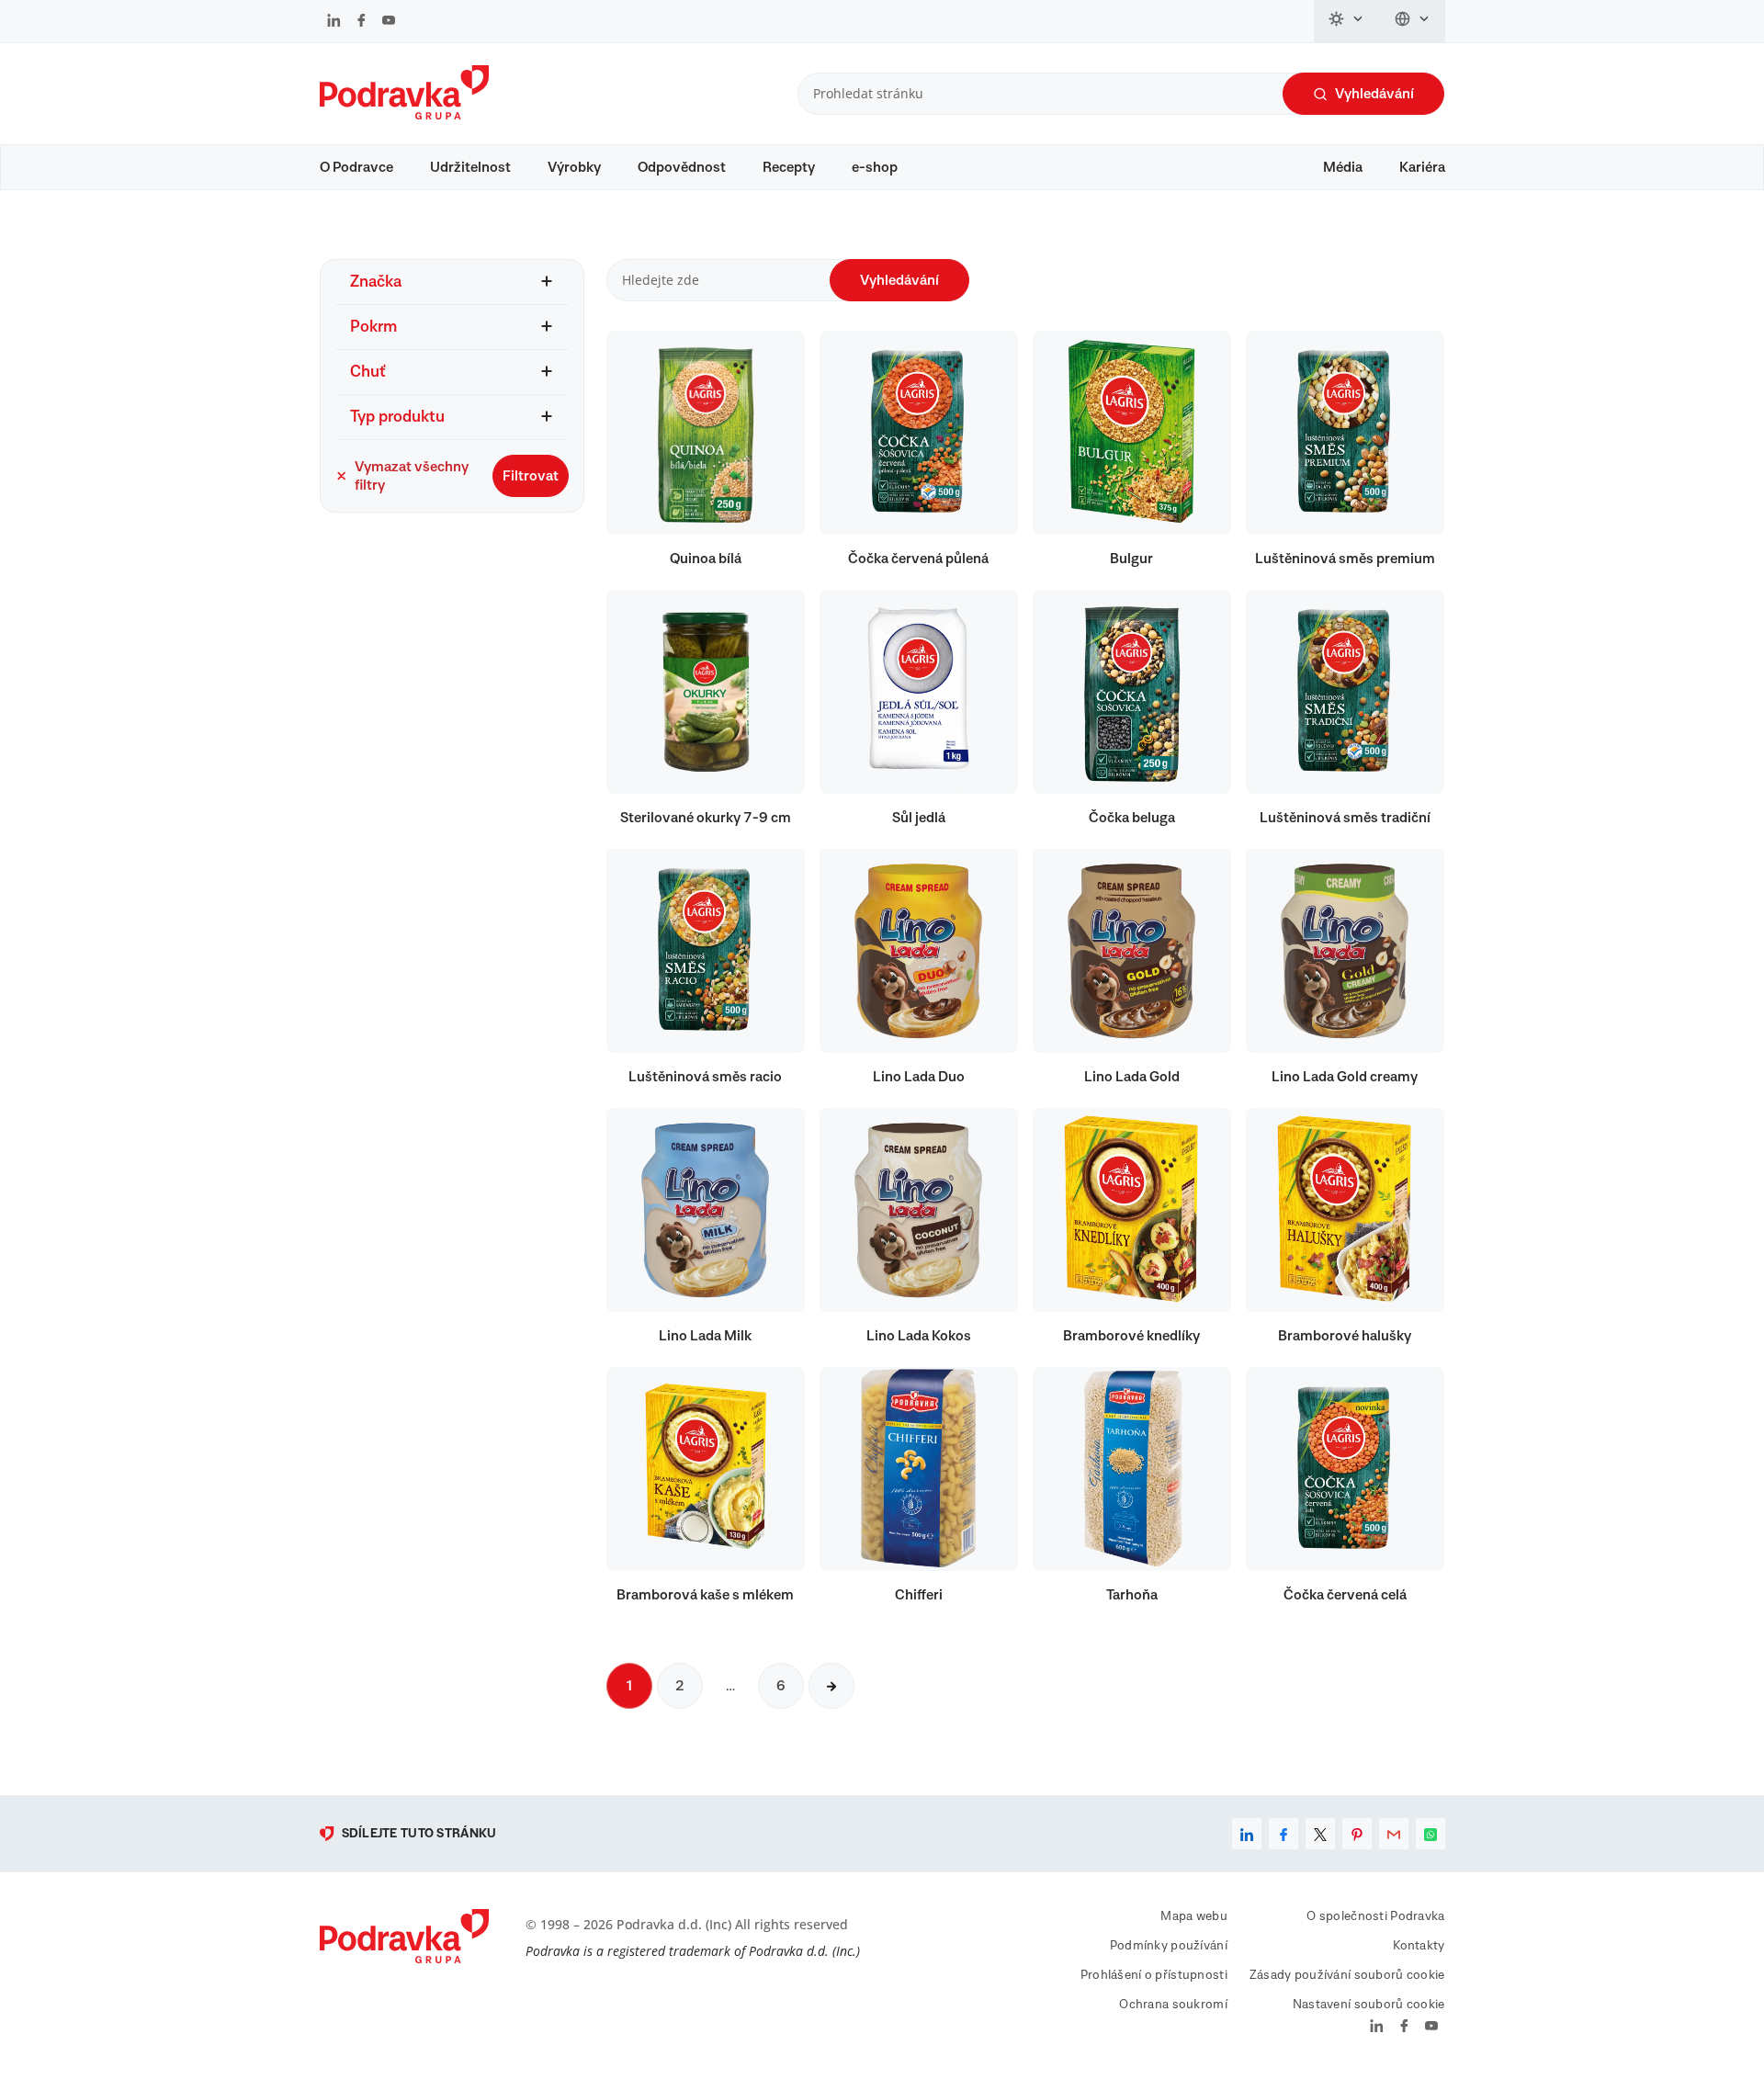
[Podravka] (404, 115)
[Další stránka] (831, 1686)
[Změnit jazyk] (1413, 21)
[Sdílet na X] (1320, 1834)
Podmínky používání (1169, 1946)
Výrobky (574, 167)
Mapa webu (1194, 1916)
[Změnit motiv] (1347, 21)
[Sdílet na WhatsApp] (1430, 1834)
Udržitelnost (470, 167)
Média (1343, 167)
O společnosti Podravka (1375, 1916)
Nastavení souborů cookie (1369, 2005)
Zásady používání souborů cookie (1347, 1975)
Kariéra (1422, 167)
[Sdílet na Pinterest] (1357, 1834)
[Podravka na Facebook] (362, 22)
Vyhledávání (1374, 94)
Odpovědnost (682, 167)
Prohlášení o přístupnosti (1154, 1975)
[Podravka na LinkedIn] (334, 22)
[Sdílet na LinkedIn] (1247, 1834)
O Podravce (356, 167)
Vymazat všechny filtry (412, 476)
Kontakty (1419, 1946)
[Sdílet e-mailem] (1394, 1834)
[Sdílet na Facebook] (1283, 1834)
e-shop (875, 167)
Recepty (789, 167)
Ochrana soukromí (1173, 2005)
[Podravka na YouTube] (389, 22)
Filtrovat (531, 476)
